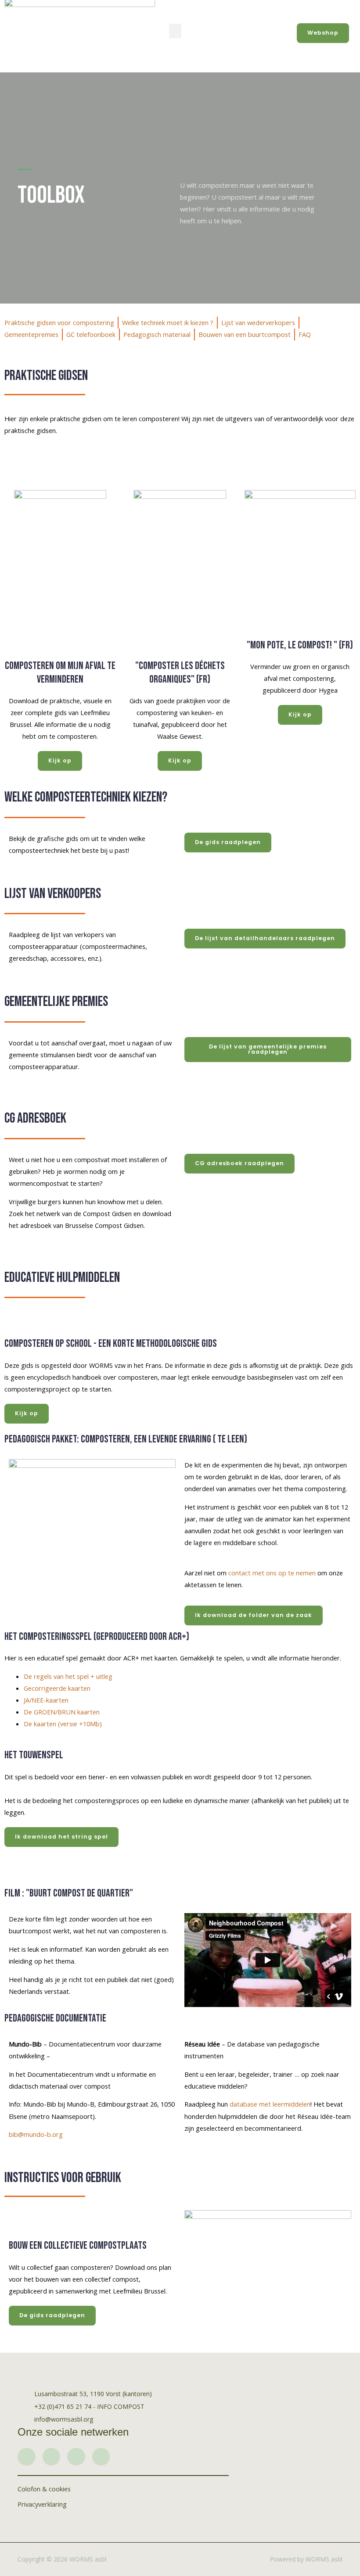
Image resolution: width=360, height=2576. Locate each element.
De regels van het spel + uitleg (68, 1676)
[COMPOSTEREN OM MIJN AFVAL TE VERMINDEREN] (60, 641)
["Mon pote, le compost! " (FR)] (300, 621)
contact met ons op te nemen (272, 1573)
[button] (175, 31)
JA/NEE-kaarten (46, 1700)
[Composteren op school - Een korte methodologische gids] (15, 1319)
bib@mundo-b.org (36, 2134)
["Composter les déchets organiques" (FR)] (180, 641)
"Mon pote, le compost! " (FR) (300, 645)
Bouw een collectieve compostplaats (78, 2245)
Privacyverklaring (42, 2504)
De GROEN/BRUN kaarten (62, 1712)
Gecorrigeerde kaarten (57, 1688)
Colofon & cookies (44, 2489)
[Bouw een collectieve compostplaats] (20, 2221)
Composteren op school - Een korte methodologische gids (111, 1343)
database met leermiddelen (270, 2104)
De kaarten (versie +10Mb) (63, 1724)
